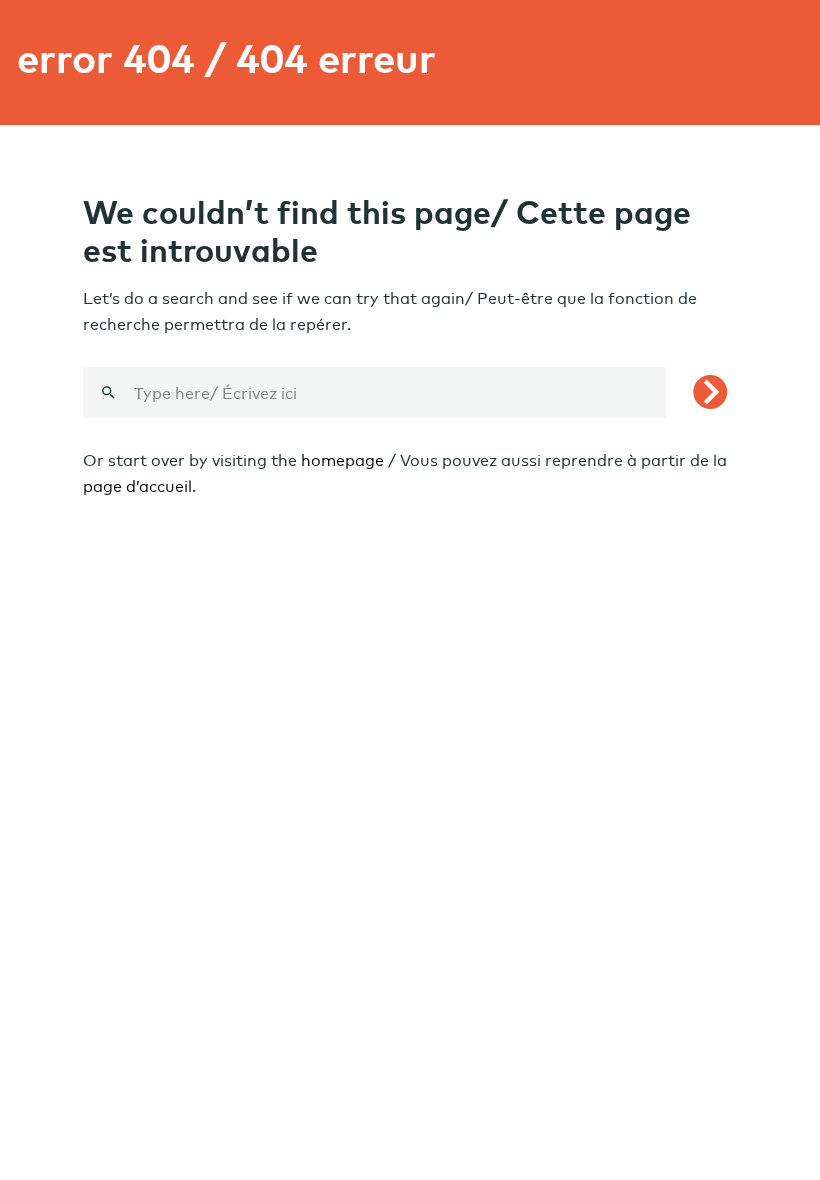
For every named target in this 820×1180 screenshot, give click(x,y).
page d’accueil (137, 486)
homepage (342, 460)
